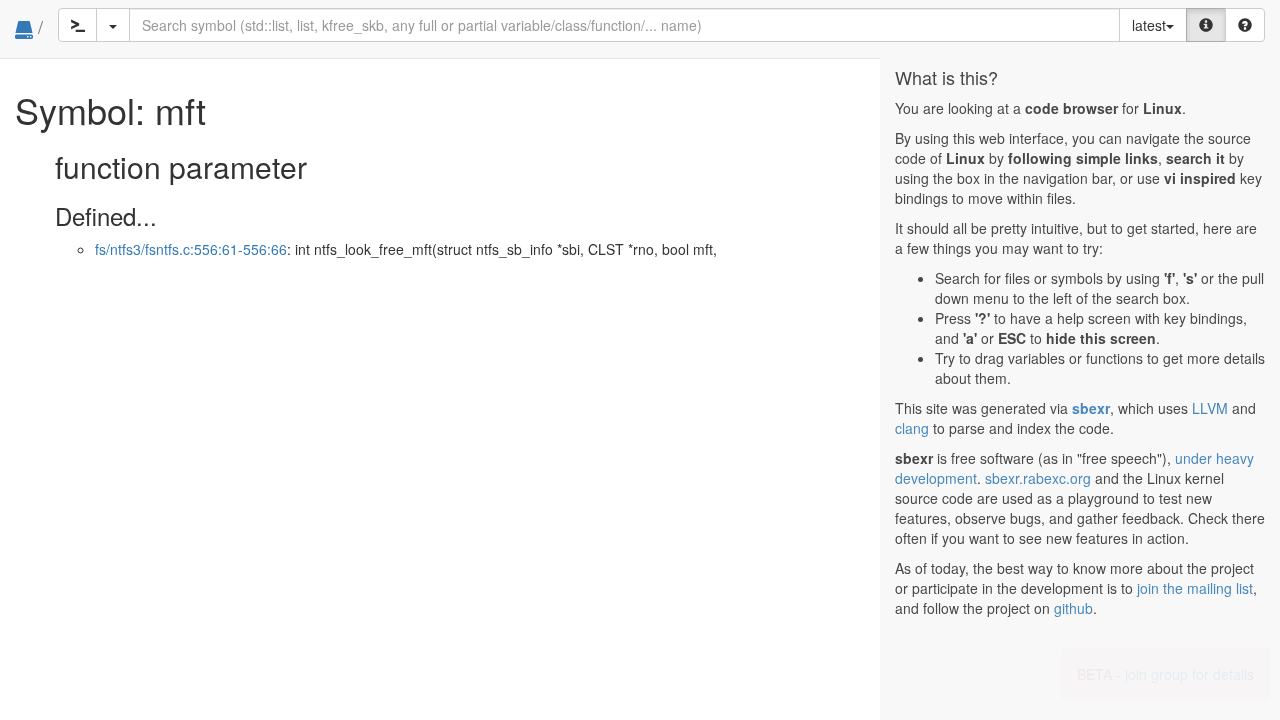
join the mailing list (1195, 588)
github (1073, 608)
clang (912, 428)
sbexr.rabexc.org (1038, 478)
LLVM (1210, 408)
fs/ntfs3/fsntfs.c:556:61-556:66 (191, 249)
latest (1149, 25)
